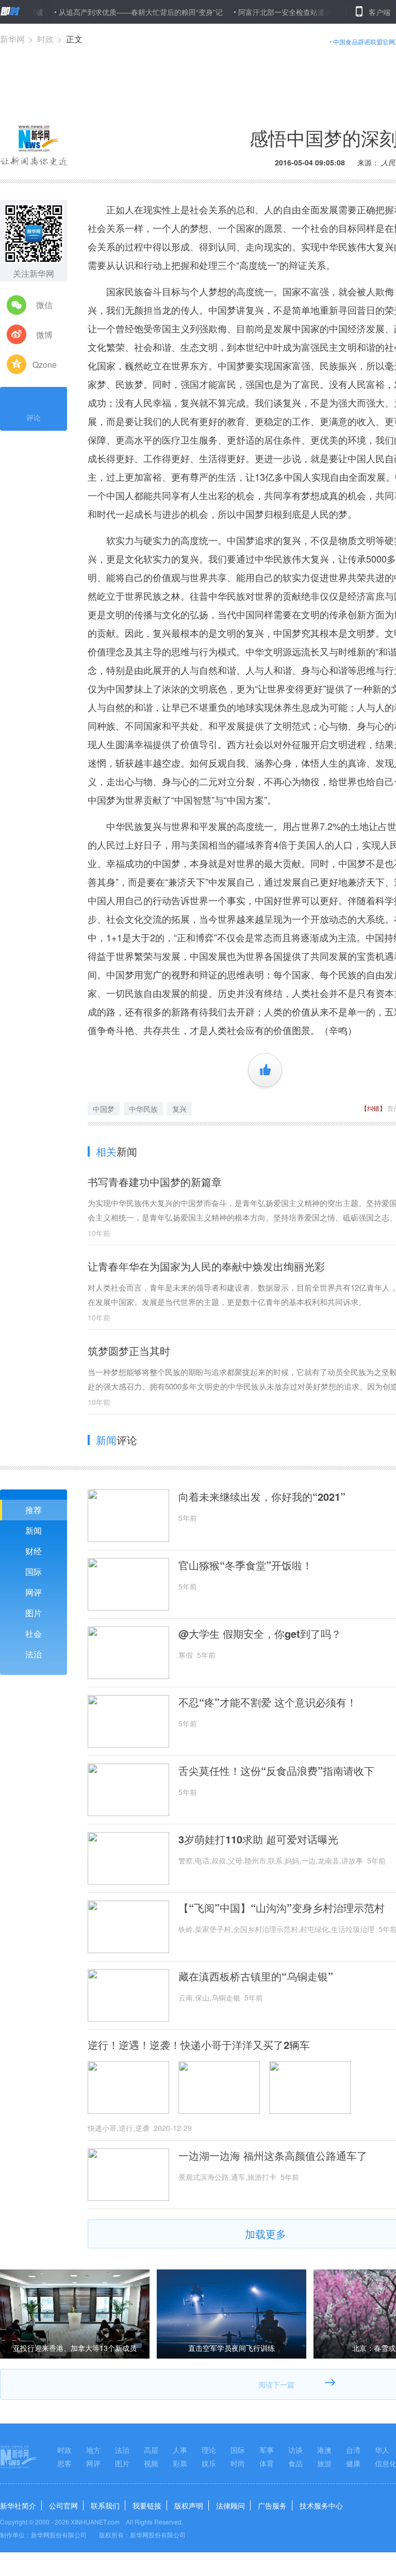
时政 (45, 39)
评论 (34, 417)
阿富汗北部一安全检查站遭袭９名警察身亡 (271, 12)
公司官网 (63, 2505)
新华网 (12, 39)
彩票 (180, 2463)
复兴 (179, 1109)
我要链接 (147, 2505)
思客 (64, 2463)
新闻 (34, 1530)
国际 (34, 1572)
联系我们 (105, 2505)
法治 (34, 1654)
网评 (34, 1592)
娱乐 (209, 2463)
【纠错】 (373, 1108)
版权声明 (189, 2505)
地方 (93, 2450)
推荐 (34, 1510)
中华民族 (143, 1109)
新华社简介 (18, 2505)
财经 (34, 1551)
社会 (34, 1633)
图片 (34, 1613)
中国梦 (104, 1109)
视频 (151, 2463)
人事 (180, 2450)
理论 (209, 2450)
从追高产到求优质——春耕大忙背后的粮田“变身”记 (105, 12)
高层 (151, 2450)
